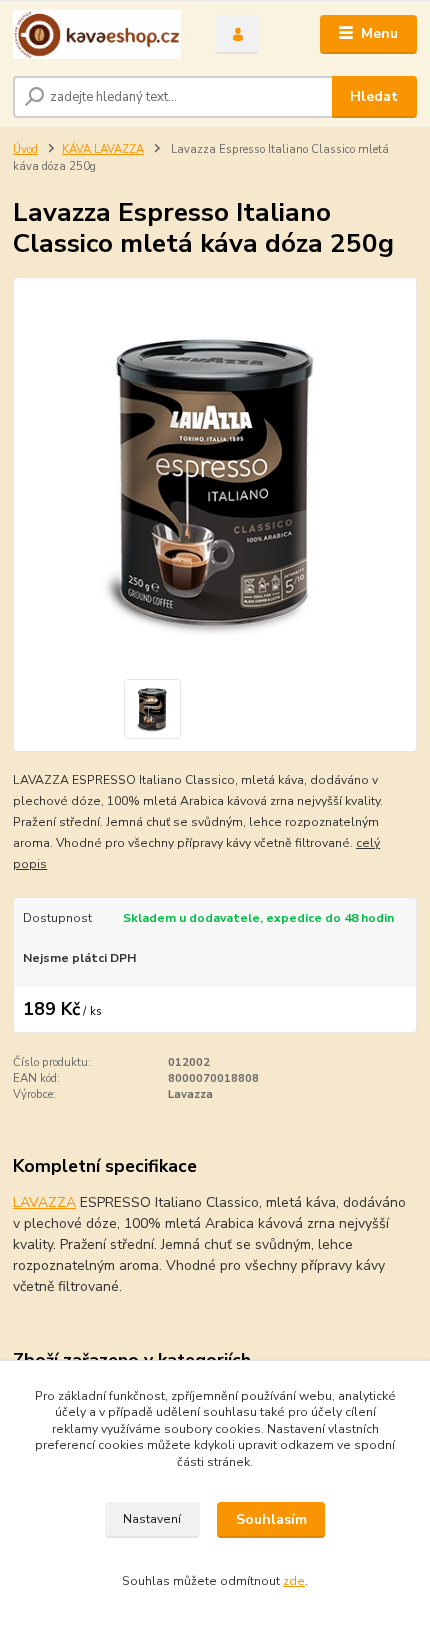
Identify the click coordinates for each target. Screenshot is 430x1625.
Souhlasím (271, 1519)
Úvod (25, 149)
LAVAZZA (44, 1202)
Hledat (374, 96)
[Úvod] (97, 34)
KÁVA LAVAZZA (103, 149)
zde (294, 1581)
